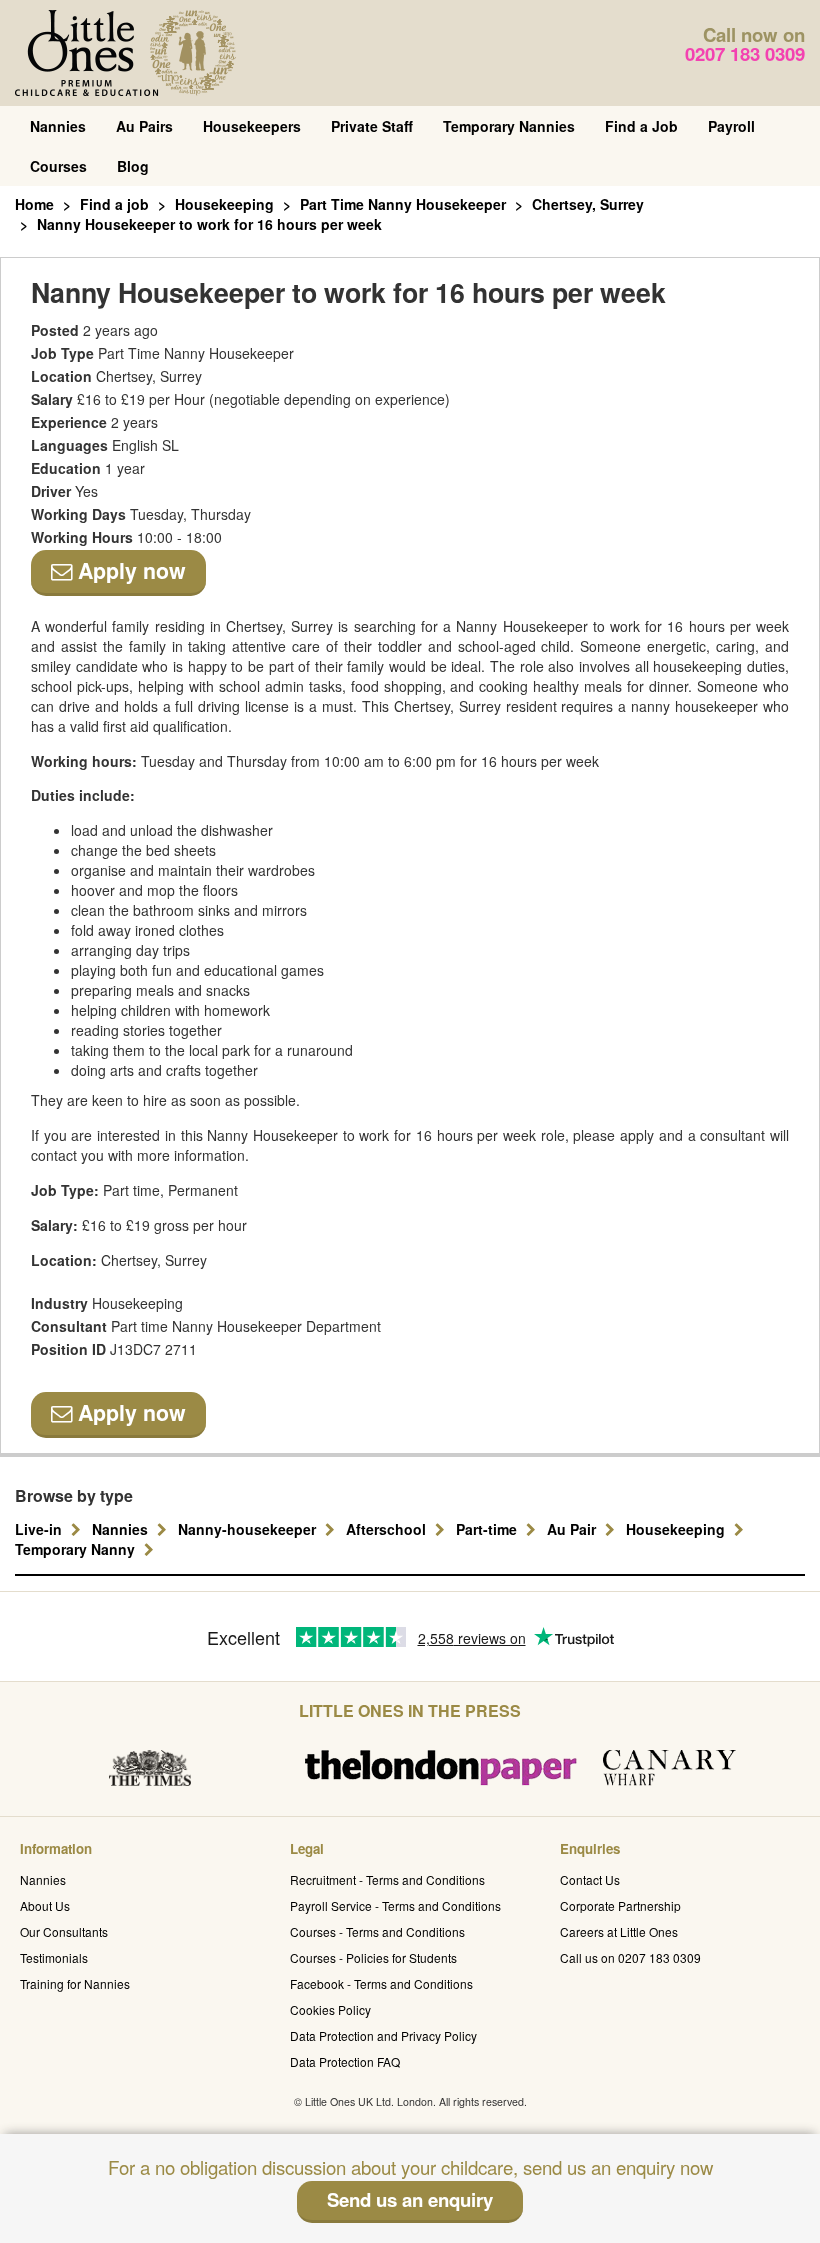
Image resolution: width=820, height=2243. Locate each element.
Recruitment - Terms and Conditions (387, 1879)
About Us (45, 1905)
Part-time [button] (488, 1529)
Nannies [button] (122, 1529)
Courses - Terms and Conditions (377, 1931)
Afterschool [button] (388, 1529)
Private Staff (372, 126)
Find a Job (641, 126)
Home (34, 204)
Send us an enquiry (410, 2199)
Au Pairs (144, 126)
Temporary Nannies (509, 126)
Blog (133, 166)
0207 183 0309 (745, 53)
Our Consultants (64, 1931)
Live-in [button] (40, 1529)
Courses (58, 166)
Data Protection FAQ (345, 2061)
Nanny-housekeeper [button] (249, 1529)
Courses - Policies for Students (373, 1957)
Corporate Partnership (620, 1905)
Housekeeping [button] (677, 1529)
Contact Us (590, 1879)
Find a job (114, 204)
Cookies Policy (330, 2009)
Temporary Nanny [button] (77, 1549)
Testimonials (54, 1957)
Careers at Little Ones (619, 1931)
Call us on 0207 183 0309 (630, 1957)
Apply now (129, 570)
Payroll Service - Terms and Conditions (395, 1905)
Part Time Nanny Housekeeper (403, 204)
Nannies (58, 126)
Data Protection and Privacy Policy (383, 2035)
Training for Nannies (75, 1983)
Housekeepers (252, 126)
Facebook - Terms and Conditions (381, 1983)
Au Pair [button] (573, 1529)
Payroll (731, 126)
